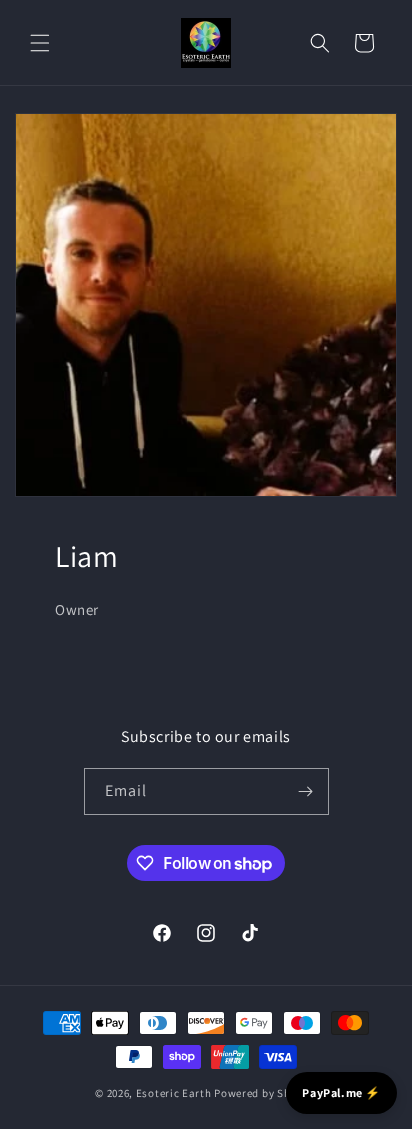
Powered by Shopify (265, 1093)
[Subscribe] (306, 791)
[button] (40, 43)
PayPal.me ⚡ (341, 1092)
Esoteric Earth (174, 1093)
